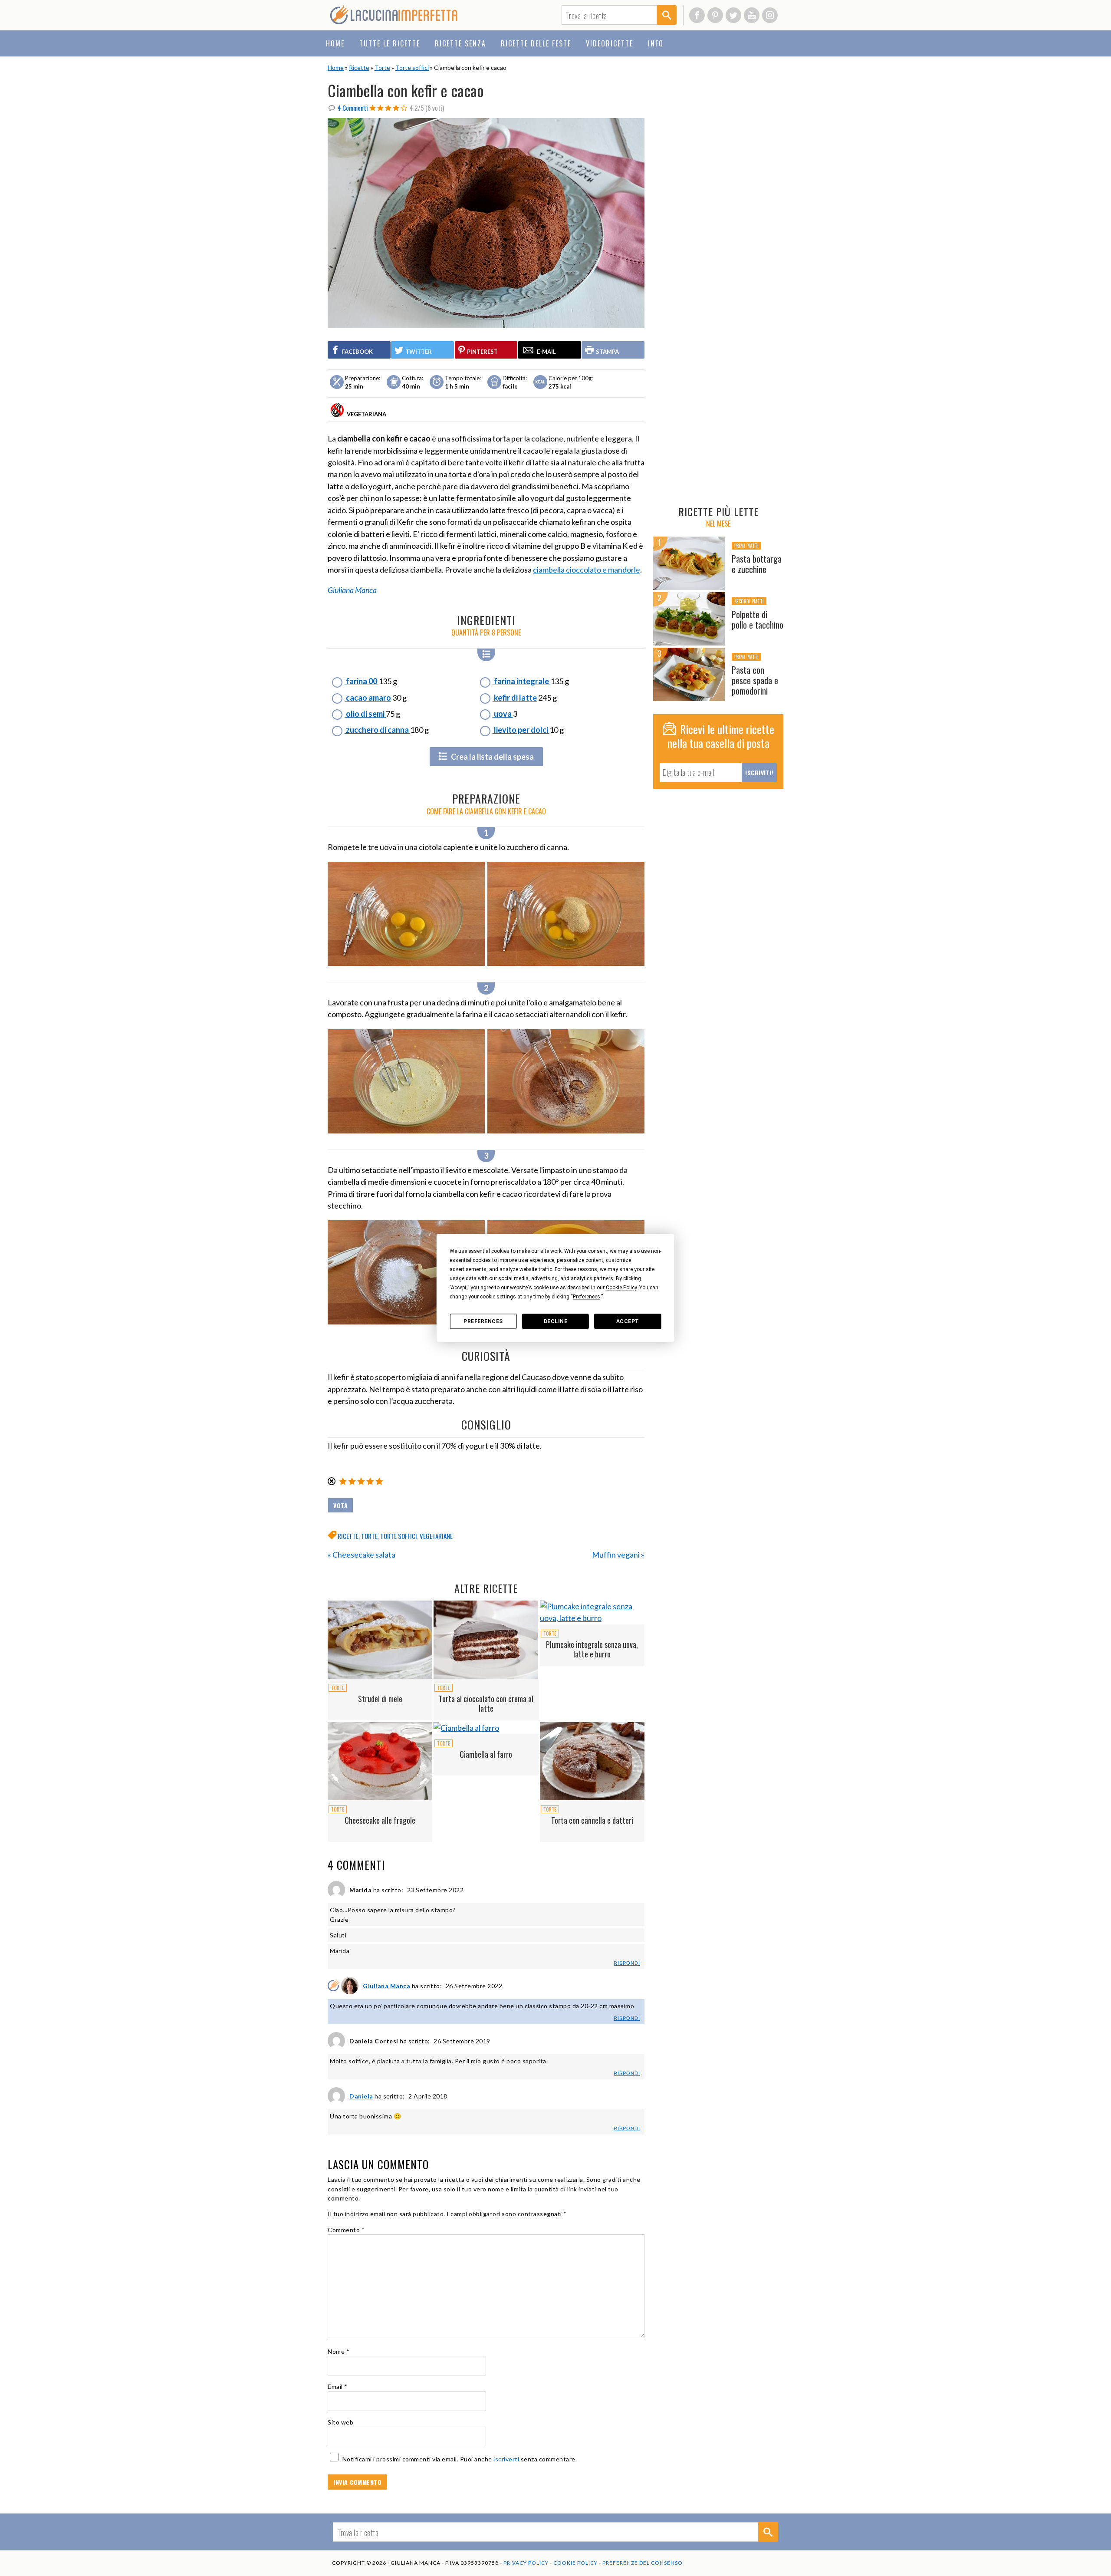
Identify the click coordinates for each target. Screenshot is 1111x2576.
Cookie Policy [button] (621, 1288)
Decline (556, 1321)
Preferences (483, 1321)
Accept (628, 1321)
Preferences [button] (587, 1297)
